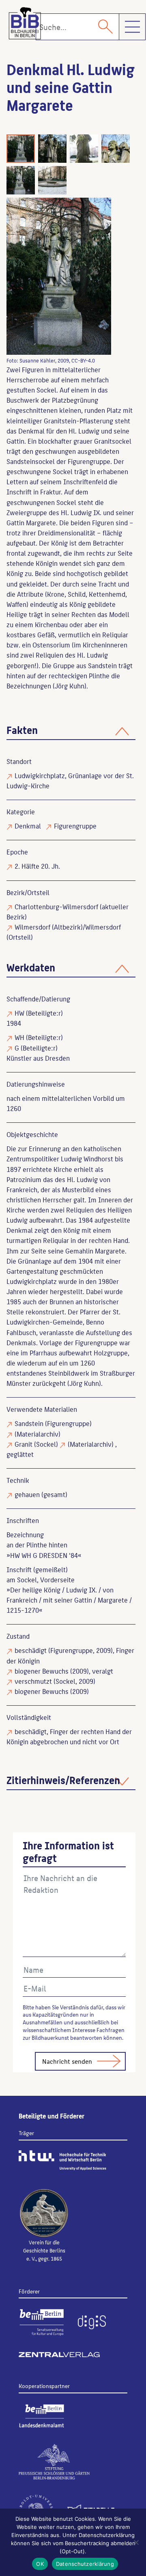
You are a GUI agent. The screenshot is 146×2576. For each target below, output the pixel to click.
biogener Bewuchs (42, 1671)
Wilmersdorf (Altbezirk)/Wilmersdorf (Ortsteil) (64, 932)
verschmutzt (33, 1681)
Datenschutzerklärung (85, 2564)
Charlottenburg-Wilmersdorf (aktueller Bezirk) (68, 912)
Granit (24, 1444)
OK (40, 2564)
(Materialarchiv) (38, 1434)
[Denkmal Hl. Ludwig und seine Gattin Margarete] (59, 276)
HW (19, 1013)
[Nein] (136, 2542)
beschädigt (31, 1650)
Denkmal (28, 826)
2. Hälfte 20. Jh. (37, 866)
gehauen (27, 1494)
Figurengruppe (75, 826)
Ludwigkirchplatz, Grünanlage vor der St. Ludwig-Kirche (70, 780)
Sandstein (29, 1423)
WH (19, 1037)
